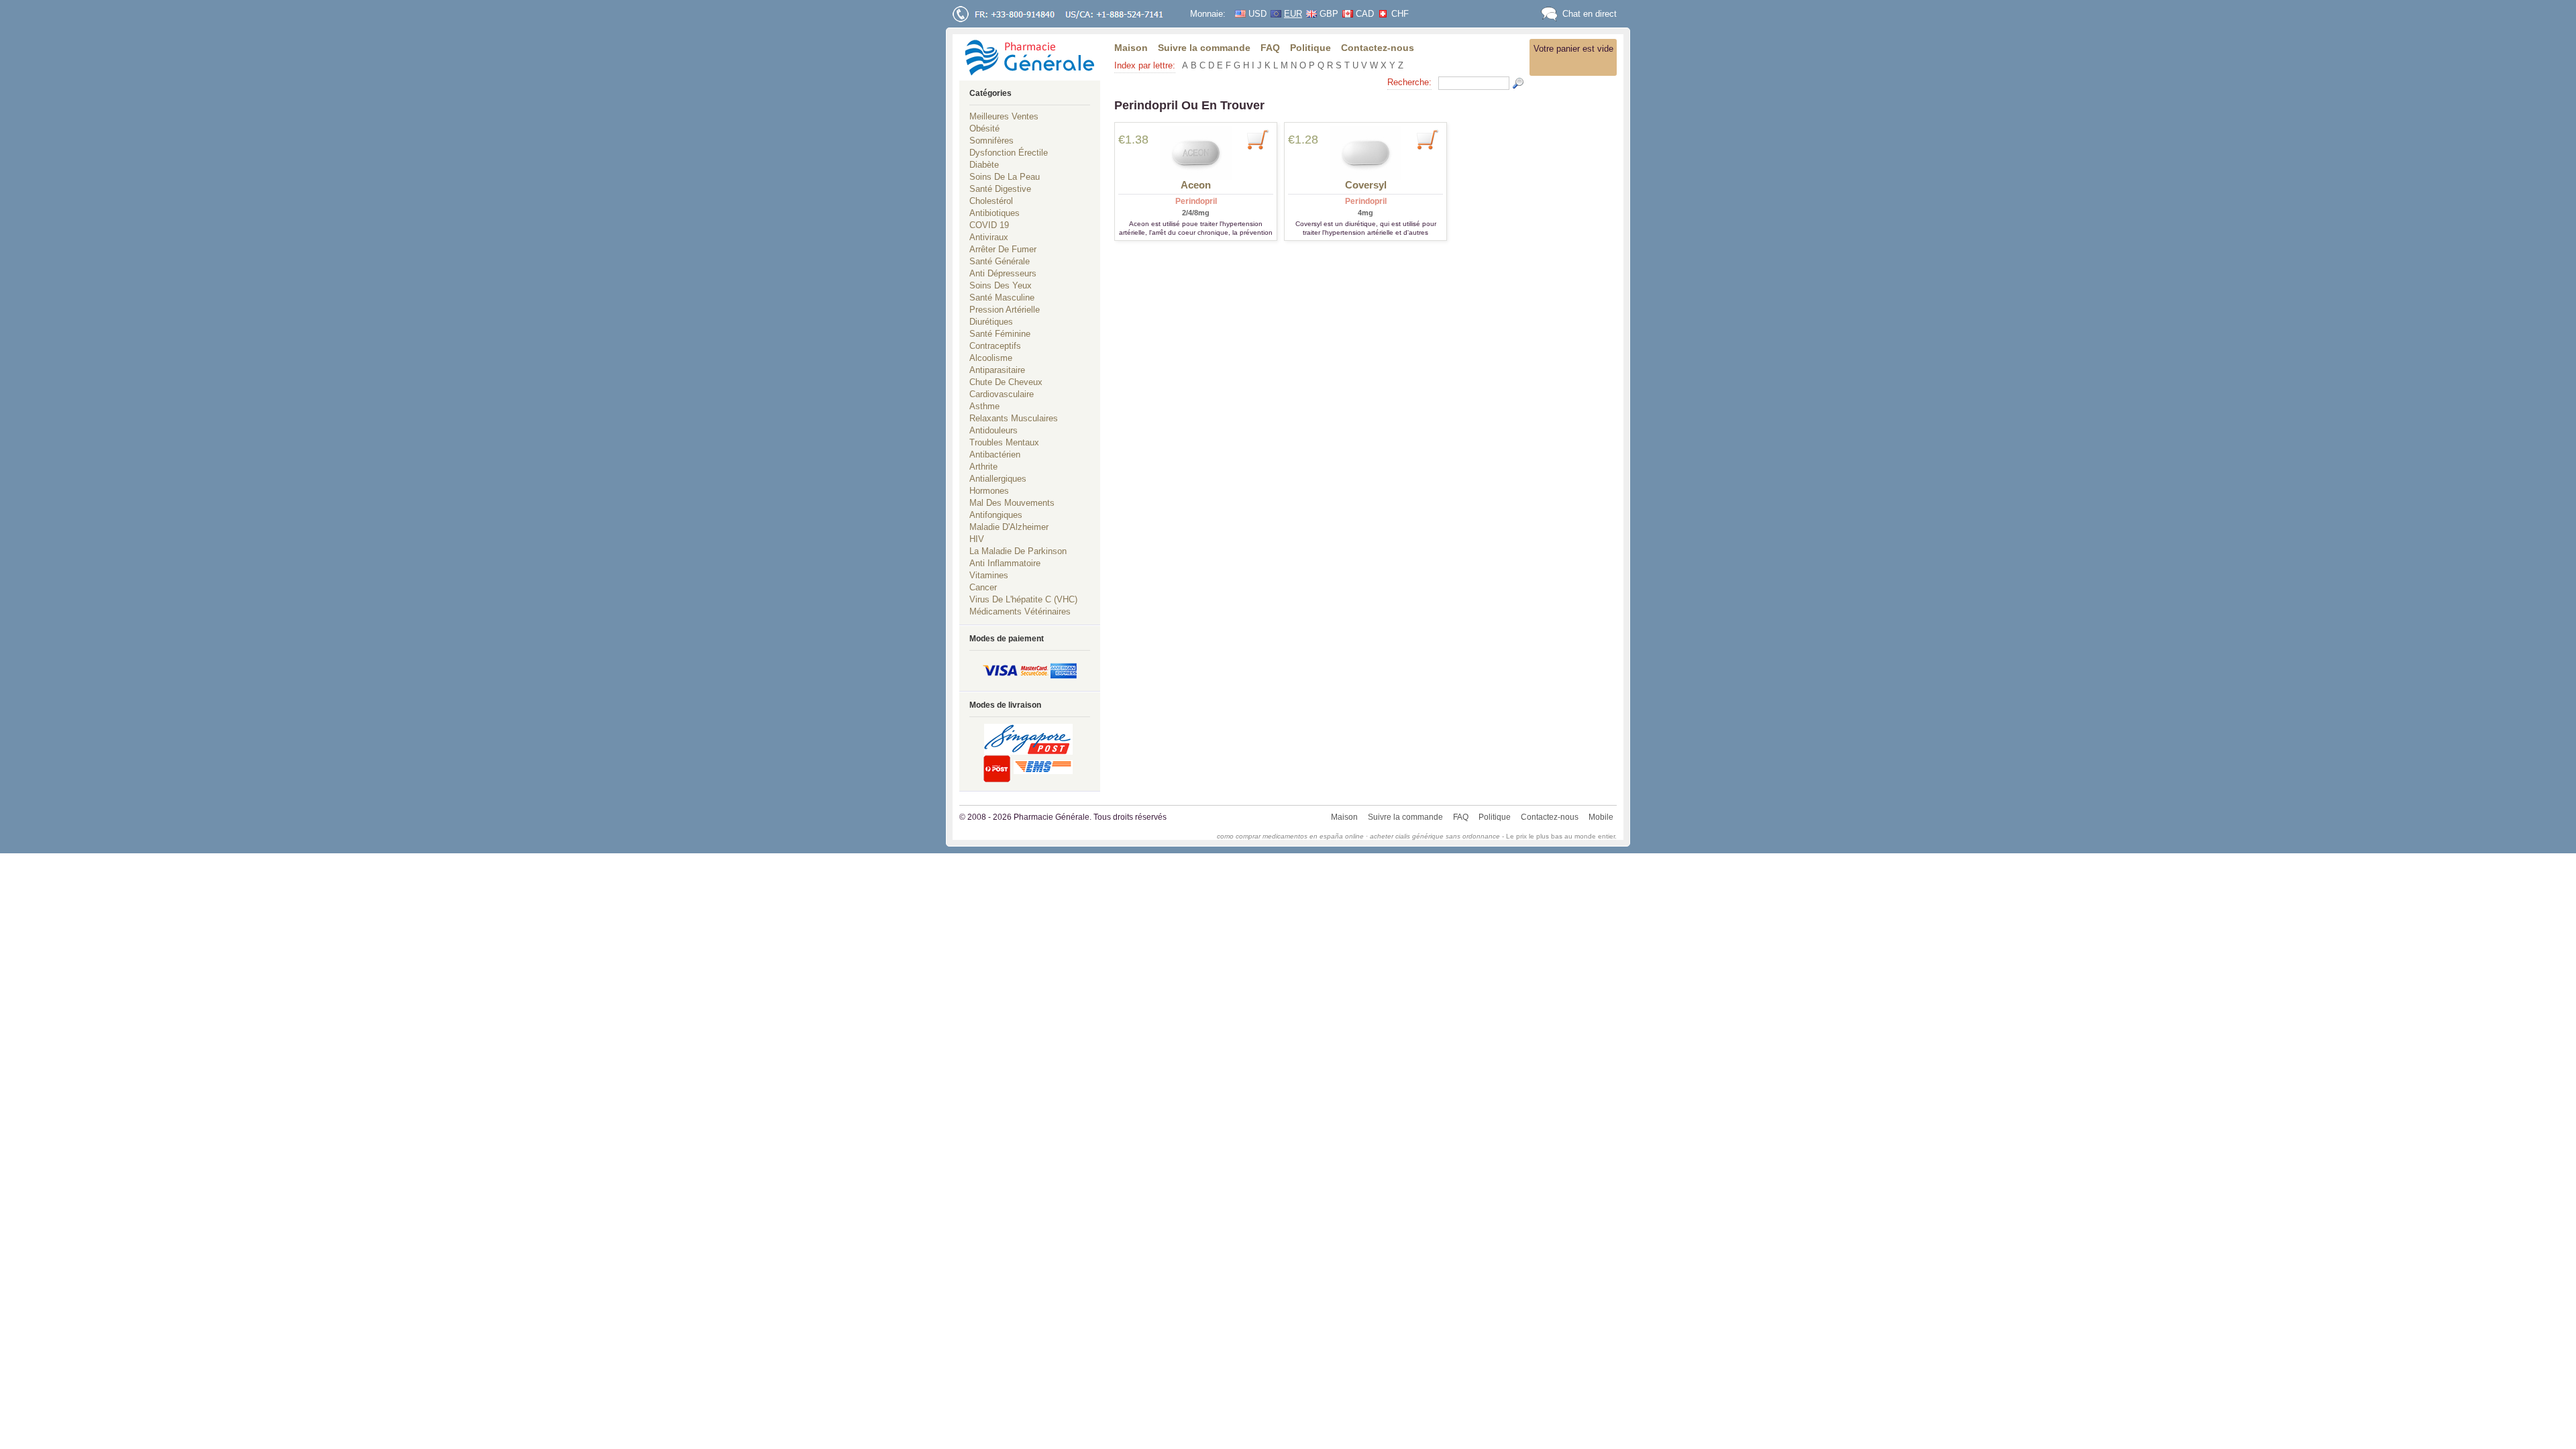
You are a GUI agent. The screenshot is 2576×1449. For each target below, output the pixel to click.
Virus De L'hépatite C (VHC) (1023, 599)
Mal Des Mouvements (1012, 503)
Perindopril (1196, 201)
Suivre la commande (1204, 48)
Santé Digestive (1000, 189)
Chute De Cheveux (1006, 382)
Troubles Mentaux (1004, 442)
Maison (1131, 48)
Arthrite (983, 467)
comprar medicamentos (1272, 836)
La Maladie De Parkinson (1018, 551)
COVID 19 (989, 225)
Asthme (984, 406)
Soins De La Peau (1005, 177)
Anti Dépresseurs (1003, 273)
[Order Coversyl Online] (1365, 153)
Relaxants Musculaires (1014, 418)
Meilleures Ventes (1004, 116)
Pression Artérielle (1005, 310)
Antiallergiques (998, 479)
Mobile (1601, 817)
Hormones (989, 491)
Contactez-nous (1378, 48)
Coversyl (1366, 185)
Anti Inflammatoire (1005, 563)
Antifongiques (996, 515)
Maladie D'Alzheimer (1009, 527)
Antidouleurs (994, 430)
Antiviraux (989, 237)
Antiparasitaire (997, 370)
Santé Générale (1000, 261)
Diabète (984, 165)
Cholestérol (991, 201)
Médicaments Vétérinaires (1020, 611)
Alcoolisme (991, 358)
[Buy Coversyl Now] (1427, 139)
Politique (1310, 48)
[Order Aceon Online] (1196, 153)
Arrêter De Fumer (1003, 249)
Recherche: (1409, 82)
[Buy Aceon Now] (1257, 139)
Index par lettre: (1145, 65)
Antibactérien (995, 454)
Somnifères (991, 141)
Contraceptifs (995, 346)
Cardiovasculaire (1002, 394)
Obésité (984, 128)
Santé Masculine (1002, 298)
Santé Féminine (1000, 334)
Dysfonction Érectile (1009, 153)
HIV (977, 539)
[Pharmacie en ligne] (1030, 57)
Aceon (1196, 185)
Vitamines (989, 575)
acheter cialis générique (1407, 836)
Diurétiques (991, 322)
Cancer (983, 587)
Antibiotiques (995, 213)
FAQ (1270, 48)
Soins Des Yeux (1001, 285)
